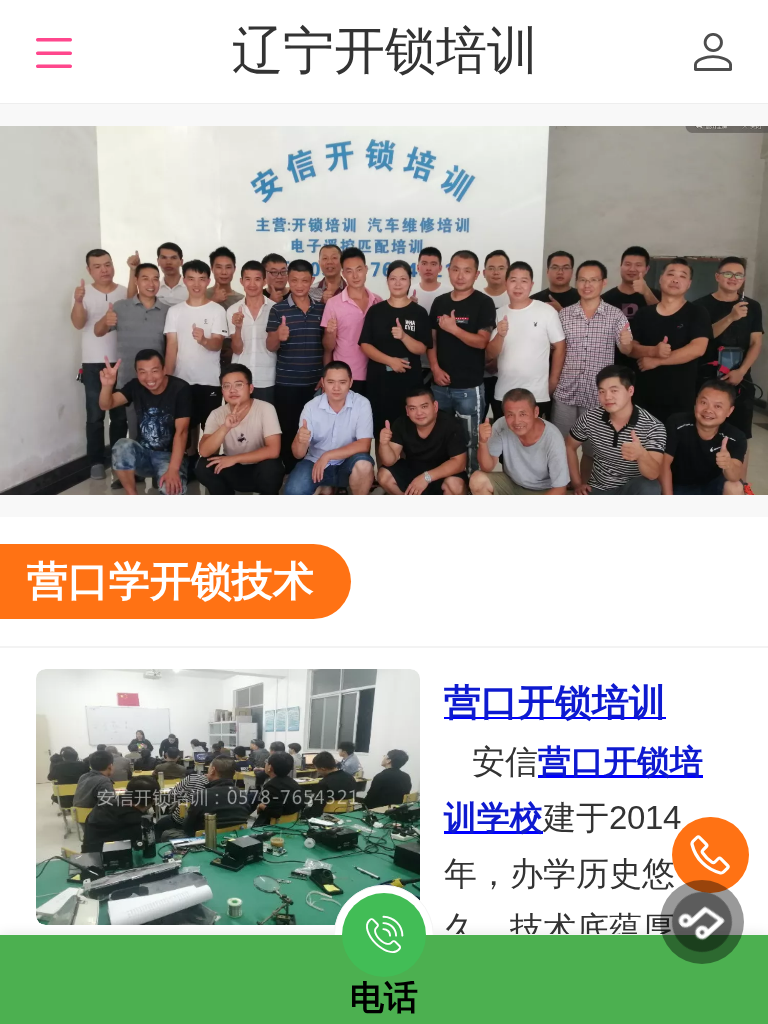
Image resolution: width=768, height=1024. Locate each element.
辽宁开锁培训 (385, 50)
